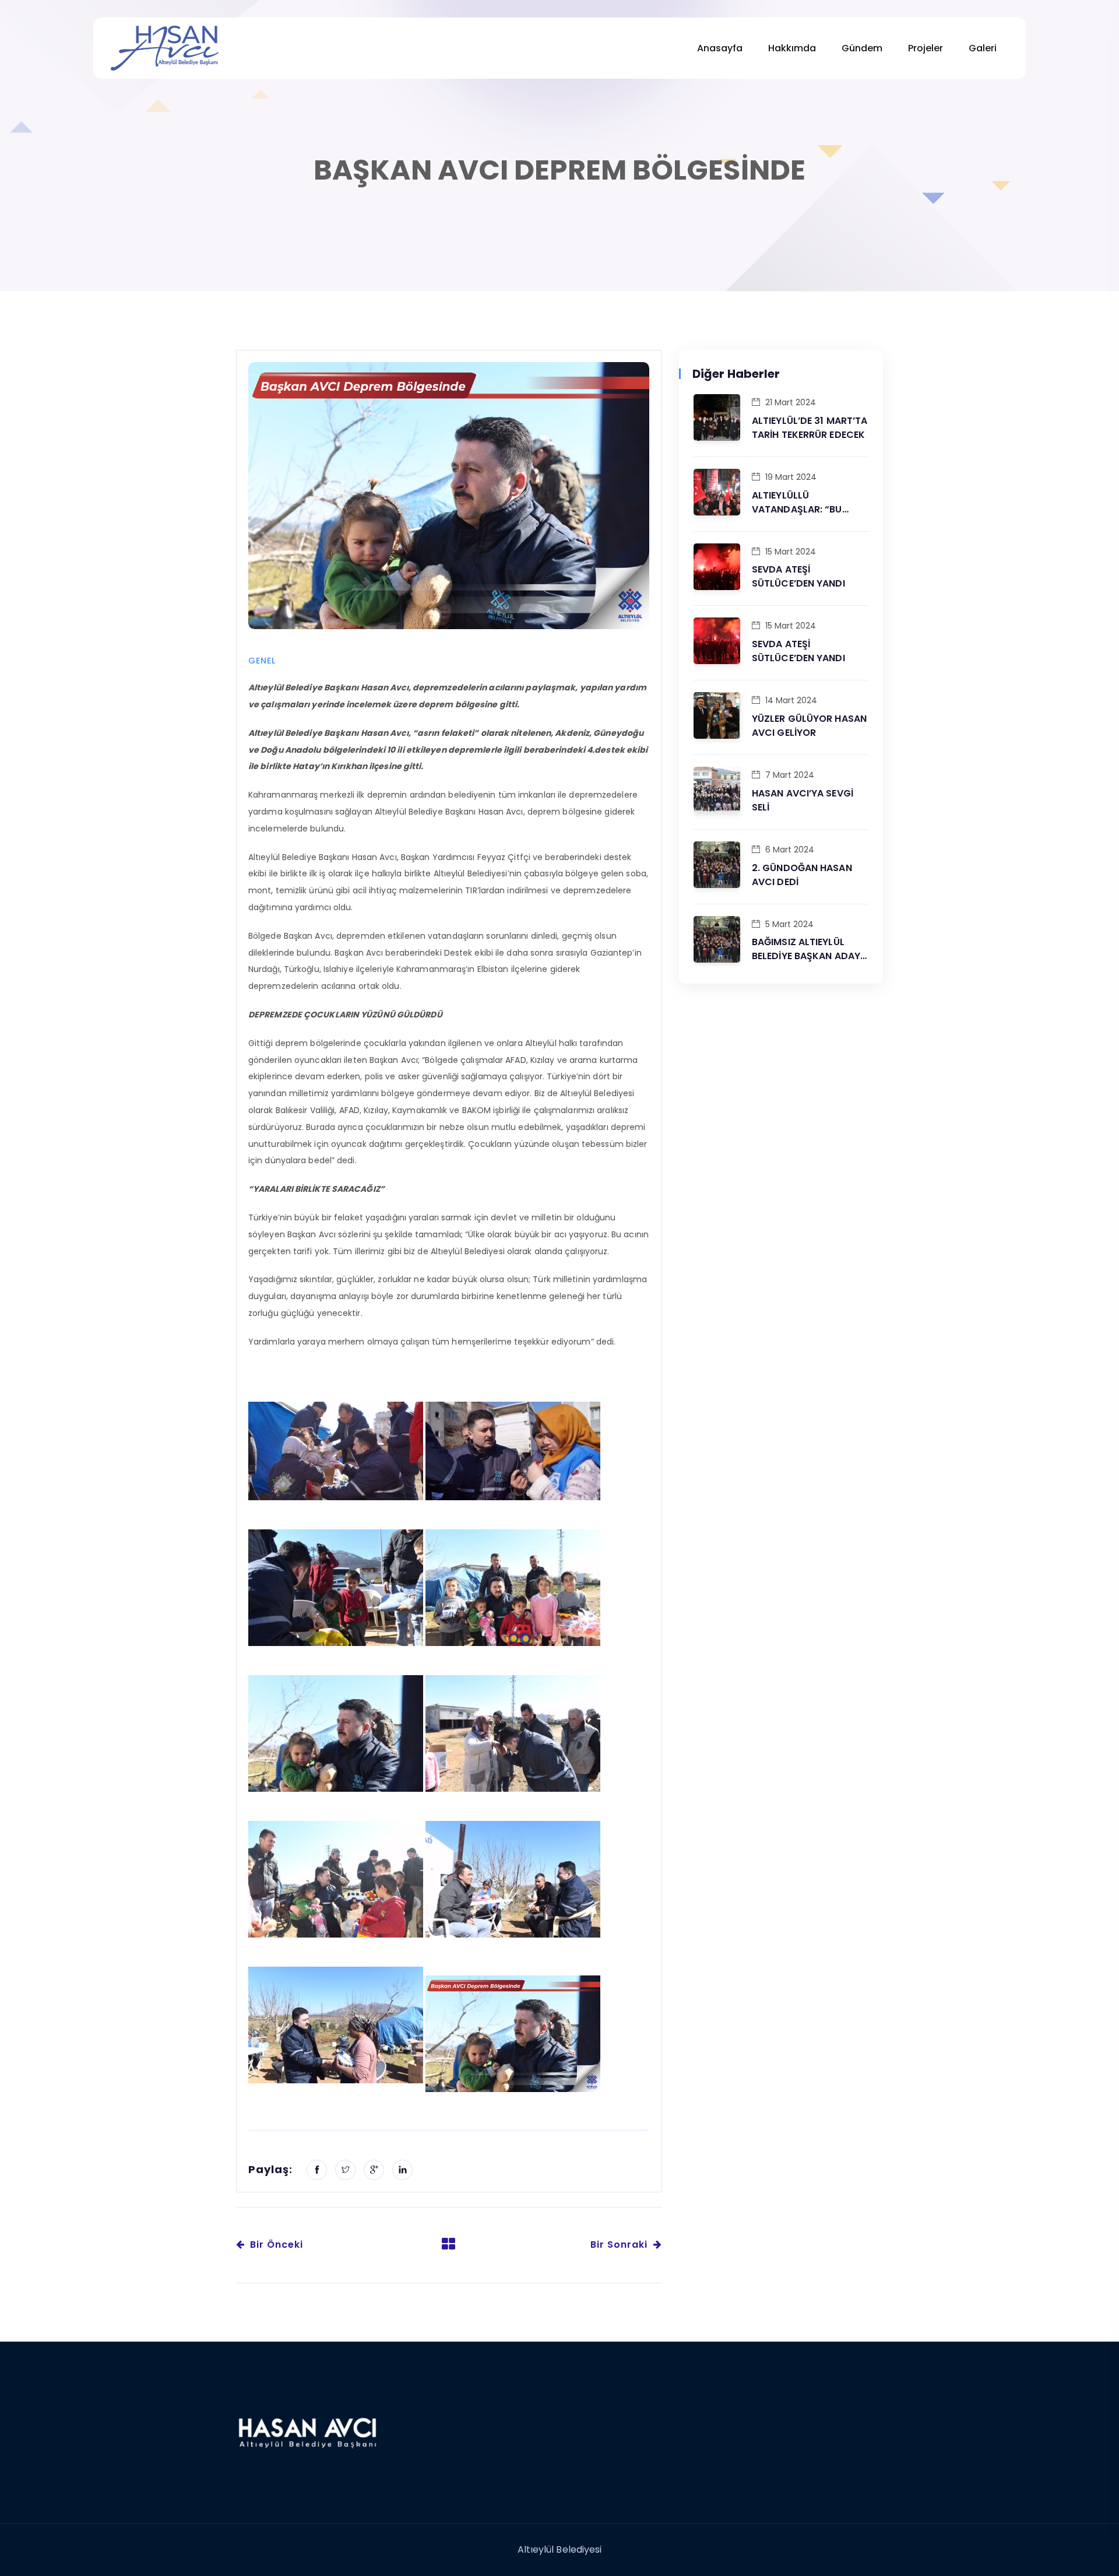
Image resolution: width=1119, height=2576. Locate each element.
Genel (262, 661)
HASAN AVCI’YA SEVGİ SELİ (803, 800)
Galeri (983, 48)
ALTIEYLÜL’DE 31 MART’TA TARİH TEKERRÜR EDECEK (810, 428)
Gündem (862, 48)
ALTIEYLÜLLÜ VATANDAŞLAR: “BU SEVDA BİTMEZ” (797, 503)
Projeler (926, 48)
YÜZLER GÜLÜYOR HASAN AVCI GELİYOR (809, 726)
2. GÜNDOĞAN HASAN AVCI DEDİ (802, 875)
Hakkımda (792, 48)
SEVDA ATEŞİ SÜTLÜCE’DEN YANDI (798, 576)
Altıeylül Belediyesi (560, 2549)
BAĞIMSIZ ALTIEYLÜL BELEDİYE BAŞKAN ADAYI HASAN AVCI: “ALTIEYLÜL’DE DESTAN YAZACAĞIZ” (807, 949)
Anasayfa (720, 48)
